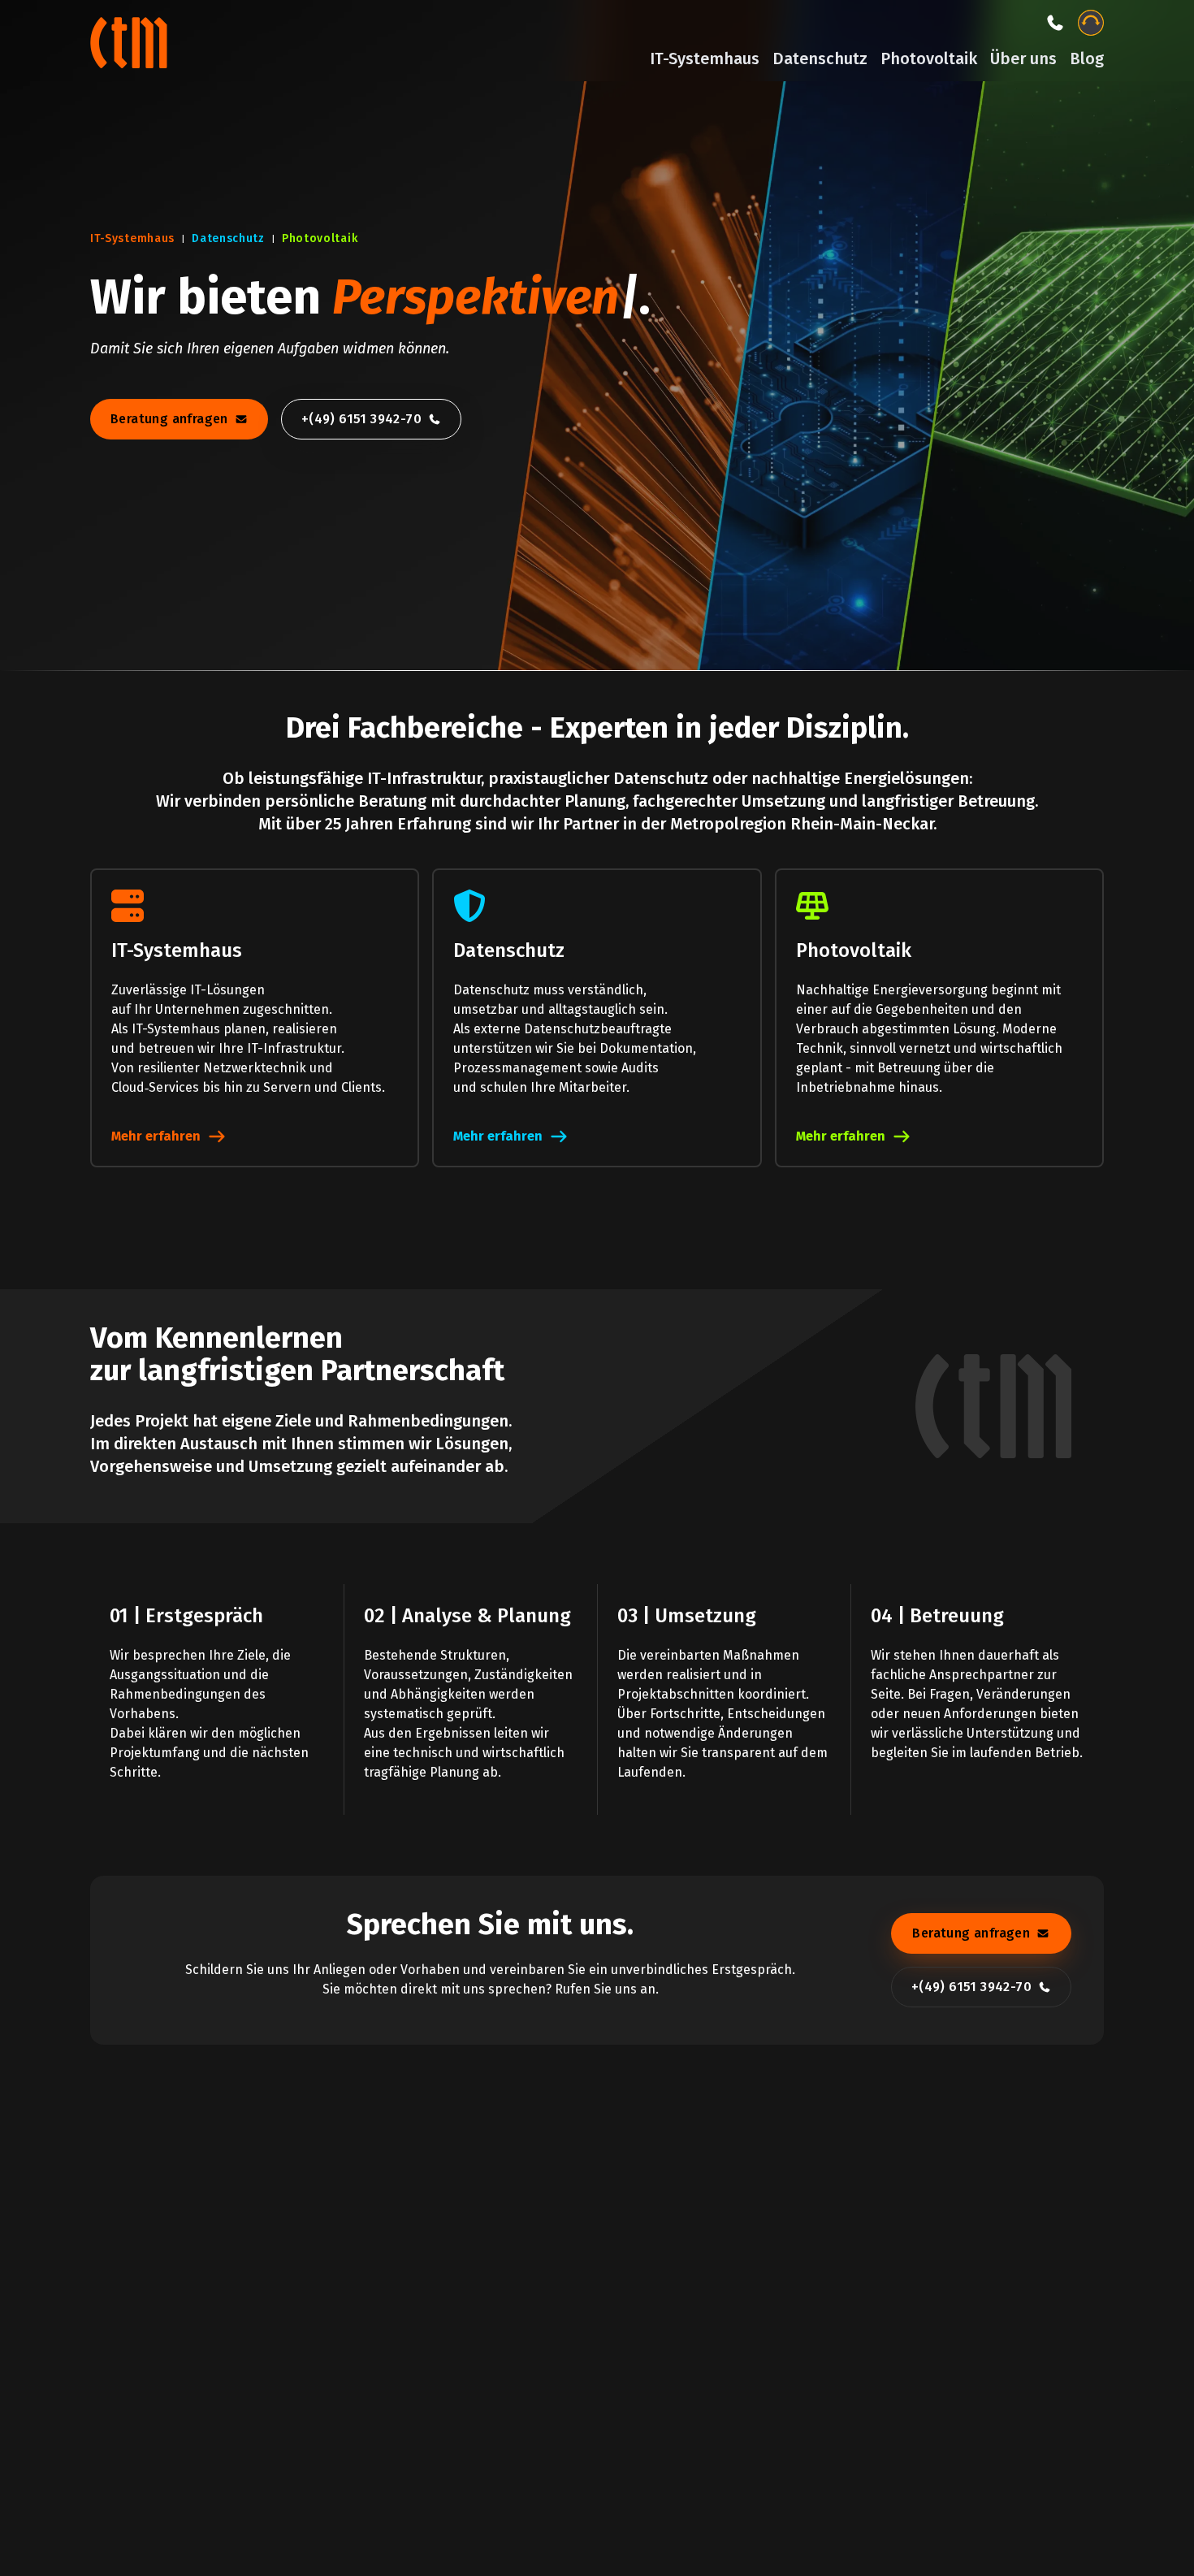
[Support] (1091, 23)
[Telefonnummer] (1055, 23)
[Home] (131, 41)
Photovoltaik (929, 58)
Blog (1087, 58)
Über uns (1023, 58)
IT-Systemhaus (705, 58)
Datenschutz (820, 58)
